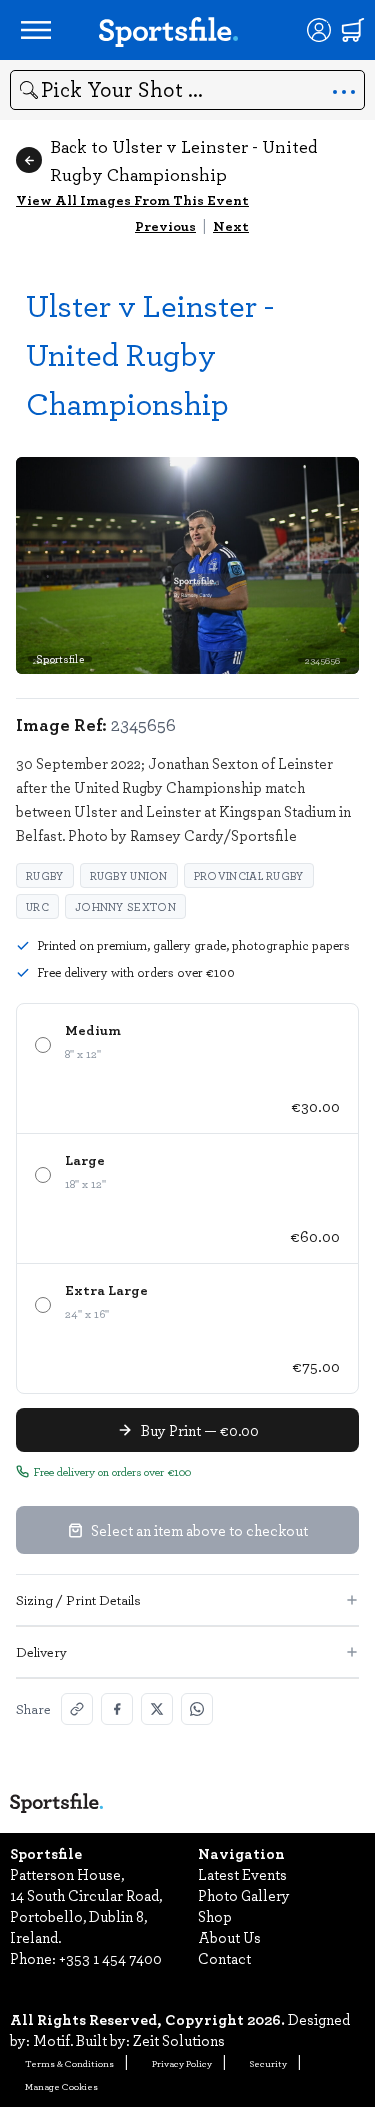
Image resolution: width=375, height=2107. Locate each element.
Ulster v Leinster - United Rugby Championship (150, 353)
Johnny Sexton (125, 906)
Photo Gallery (244, 1895)
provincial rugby (249, 875)
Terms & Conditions (69, 2063)
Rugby (45, 875)
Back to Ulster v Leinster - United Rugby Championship (183, 160)
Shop (215, 1916)
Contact (224, 1958)
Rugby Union (129, 875)
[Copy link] (77, 1709)
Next (231, 225)
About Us (229, 1937)
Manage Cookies (61, 2086)
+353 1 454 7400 (110, 1958)
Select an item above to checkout (199, 1530)
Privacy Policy (182, 2063)
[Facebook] (117, 1709)
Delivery (41, 1651)
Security (268, 2063)
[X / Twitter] (157, 1709)
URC (37, 906)
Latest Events (242, 1874)
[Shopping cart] (353, 30)
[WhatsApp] (197, 1709)
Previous (165, 225)
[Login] (319, 30)
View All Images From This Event (132, 199)
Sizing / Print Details (78, 1599)
